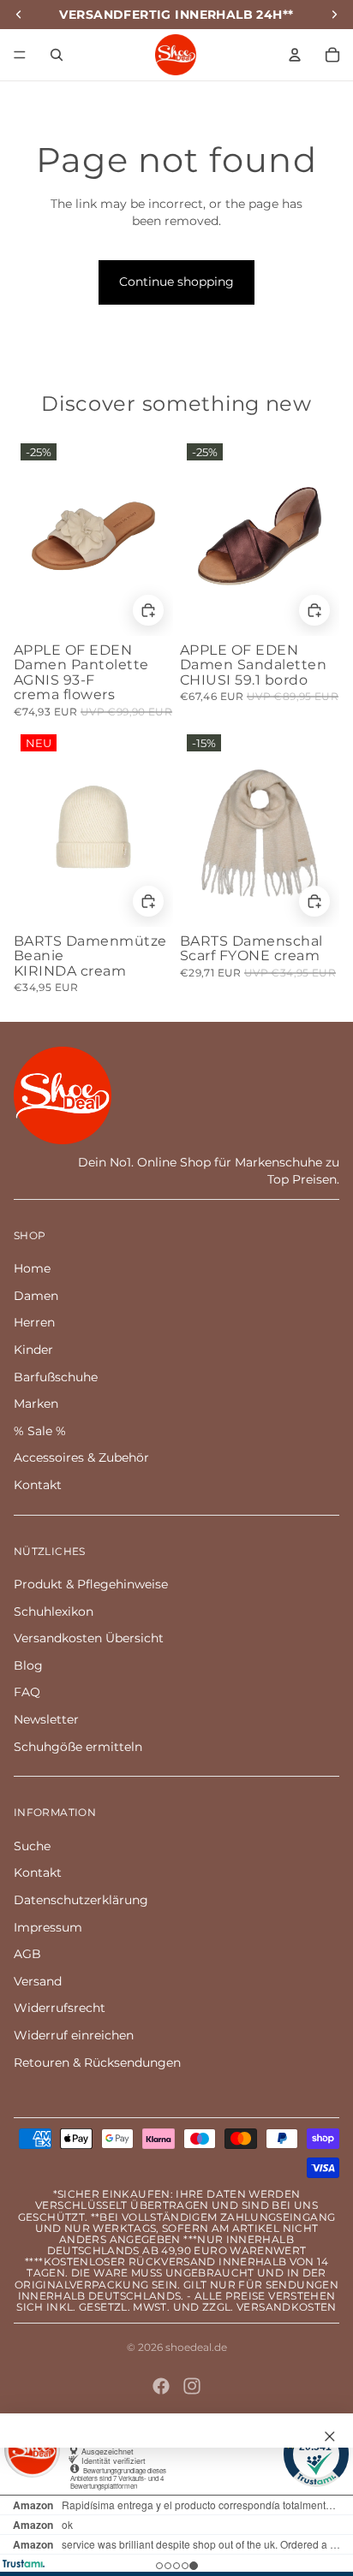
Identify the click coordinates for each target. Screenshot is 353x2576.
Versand (38, 1981)
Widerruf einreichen (74, 2035)
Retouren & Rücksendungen (97, 2063)
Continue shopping (176, 282)
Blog (28, 1665)
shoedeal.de (196, 2347)
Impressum (48, 1927)
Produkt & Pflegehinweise (91, 1584)
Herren (34, 1322)
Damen (36, 1296)
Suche (32, 1846)
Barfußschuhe (56, 1377)
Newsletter (46, 1719)
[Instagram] (192, 2386)
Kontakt (38, 1485)
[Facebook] (161, 2386)
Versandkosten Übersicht (89, 1638)
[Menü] (20, 55)
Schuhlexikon (54, 1611)
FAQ (27, 1692)
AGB (27, 1954)
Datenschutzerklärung (81, 1900)
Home (32, 1268)
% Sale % (40, 1431)
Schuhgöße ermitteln (78, 1747)
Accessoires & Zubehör (81, 1457)
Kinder (33, 1350)
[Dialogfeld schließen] (330, 2437)
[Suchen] (57, 55)
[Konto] (295, 55)
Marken (36, 1404)
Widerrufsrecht (60, 2008)
